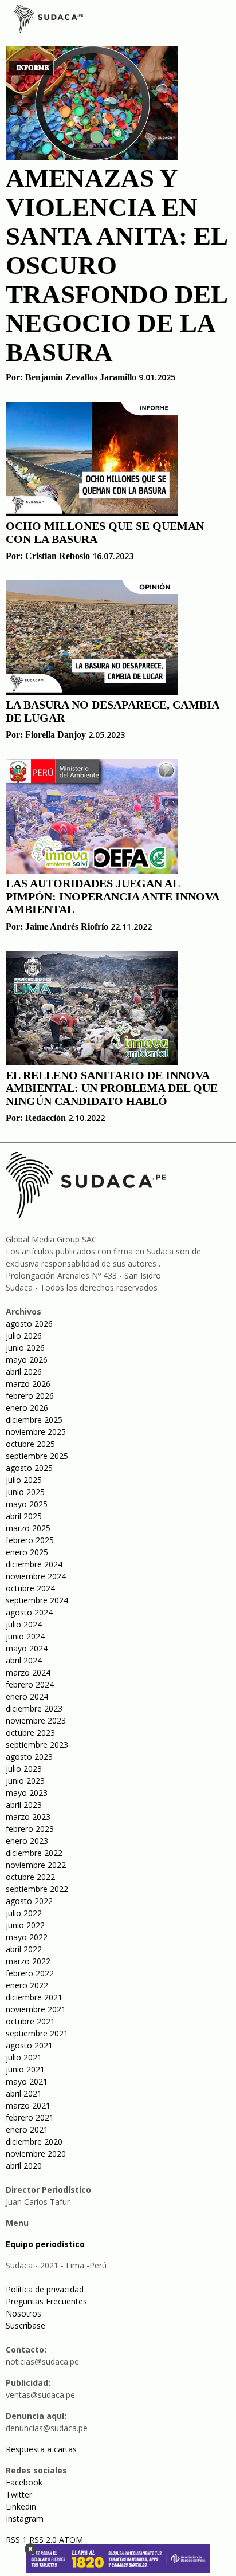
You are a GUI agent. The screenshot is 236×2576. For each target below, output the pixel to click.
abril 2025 (24, 1516)
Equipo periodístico (45, 2244)
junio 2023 (25, 1781)
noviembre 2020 (36, 2154)
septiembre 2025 (37, 1456)
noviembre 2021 (36, 2009)
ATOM (71, 2540)
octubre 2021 (30, 2021)
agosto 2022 (29, 1901)
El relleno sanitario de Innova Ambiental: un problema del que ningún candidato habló (112, 1088)
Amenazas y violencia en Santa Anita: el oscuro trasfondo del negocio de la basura (116, 265)
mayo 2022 (27, 1937)
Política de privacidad (45, 2289)
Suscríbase (25, 2325)
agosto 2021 (29, 2045)
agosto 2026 (29, 1324)
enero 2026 (27, 1408)
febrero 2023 (30, 1829)
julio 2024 (24, 1624)
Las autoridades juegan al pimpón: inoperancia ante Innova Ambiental (112, 896)
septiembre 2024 (37, 1600)
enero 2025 (27, 1552)
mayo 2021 (27, 2081)
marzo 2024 (28, 1672)
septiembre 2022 (37, 1889)
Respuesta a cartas (41, 2449)
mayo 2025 (27, 1504)
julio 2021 (24, 2057)
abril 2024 (24, 1660)
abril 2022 (24, 1949)
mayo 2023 (27, 1793)
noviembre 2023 (36, 1720)
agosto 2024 (29, 1612)
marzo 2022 (28, 1961)
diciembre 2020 (34, 2142)
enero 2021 (27, 2129)
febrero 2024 (30, 1684)
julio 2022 (24, 1913)
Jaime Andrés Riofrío (67, 927)
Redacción (46, 1118)
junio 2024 (25, 1636)
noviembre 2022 (36, 1865)
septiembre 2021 (37, 2033)
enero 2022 (27, 1985)
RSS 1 (17, 2540)
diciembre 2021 (34, 1997)
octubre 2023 (30, 1733)
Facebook (24, 2482)
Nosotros (23, 2313)
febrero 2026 (30, 1396)
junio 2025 (25, 1492)
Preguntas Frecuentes (46, 2301)
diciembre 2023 (34, 1708)
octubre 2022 (30, 1877)
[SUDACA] (49, 21)
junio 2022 (25, 1925)
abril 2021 (24, 2093)
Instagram (25, 2518)
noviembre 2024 (36, 1576)
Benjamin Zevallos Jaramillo (81, 377)
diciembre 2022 (34, 1853)
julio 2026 (24, 1336)
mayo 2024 (27, 1648)
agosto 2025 (29, 1468)
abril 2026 (24, 1372)
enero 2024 (27, 1696)
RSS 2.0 (43, 2540)
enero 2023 (27, 1841)
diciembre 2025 (34, 1420)
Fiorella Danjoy (56, 735)
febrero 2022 (30, 1973)
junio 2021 (25, 2069)
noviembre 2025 (36, 1432)
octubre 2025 (30, 1444)
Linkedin (21, 2506)
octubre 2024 (30, 1588)
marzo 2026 (28, 1384)
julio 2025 (24, 1480)
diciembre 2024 (34, 1564)
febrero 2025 (30, 1540)
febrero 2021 (30, 2117)
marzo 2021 (28, 2105)
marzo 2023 (28, 1817)
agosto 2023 (29, 1757)
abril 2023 (24, 1805)
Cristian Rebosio (58, 556)
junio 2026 (25, 1348)
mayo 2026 (27, 1360)
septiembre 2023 (37, 1745)
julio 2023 (24, 1769)
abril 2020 (24, 2166)
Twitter (19, 2494)
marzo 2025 (28, 1528)
